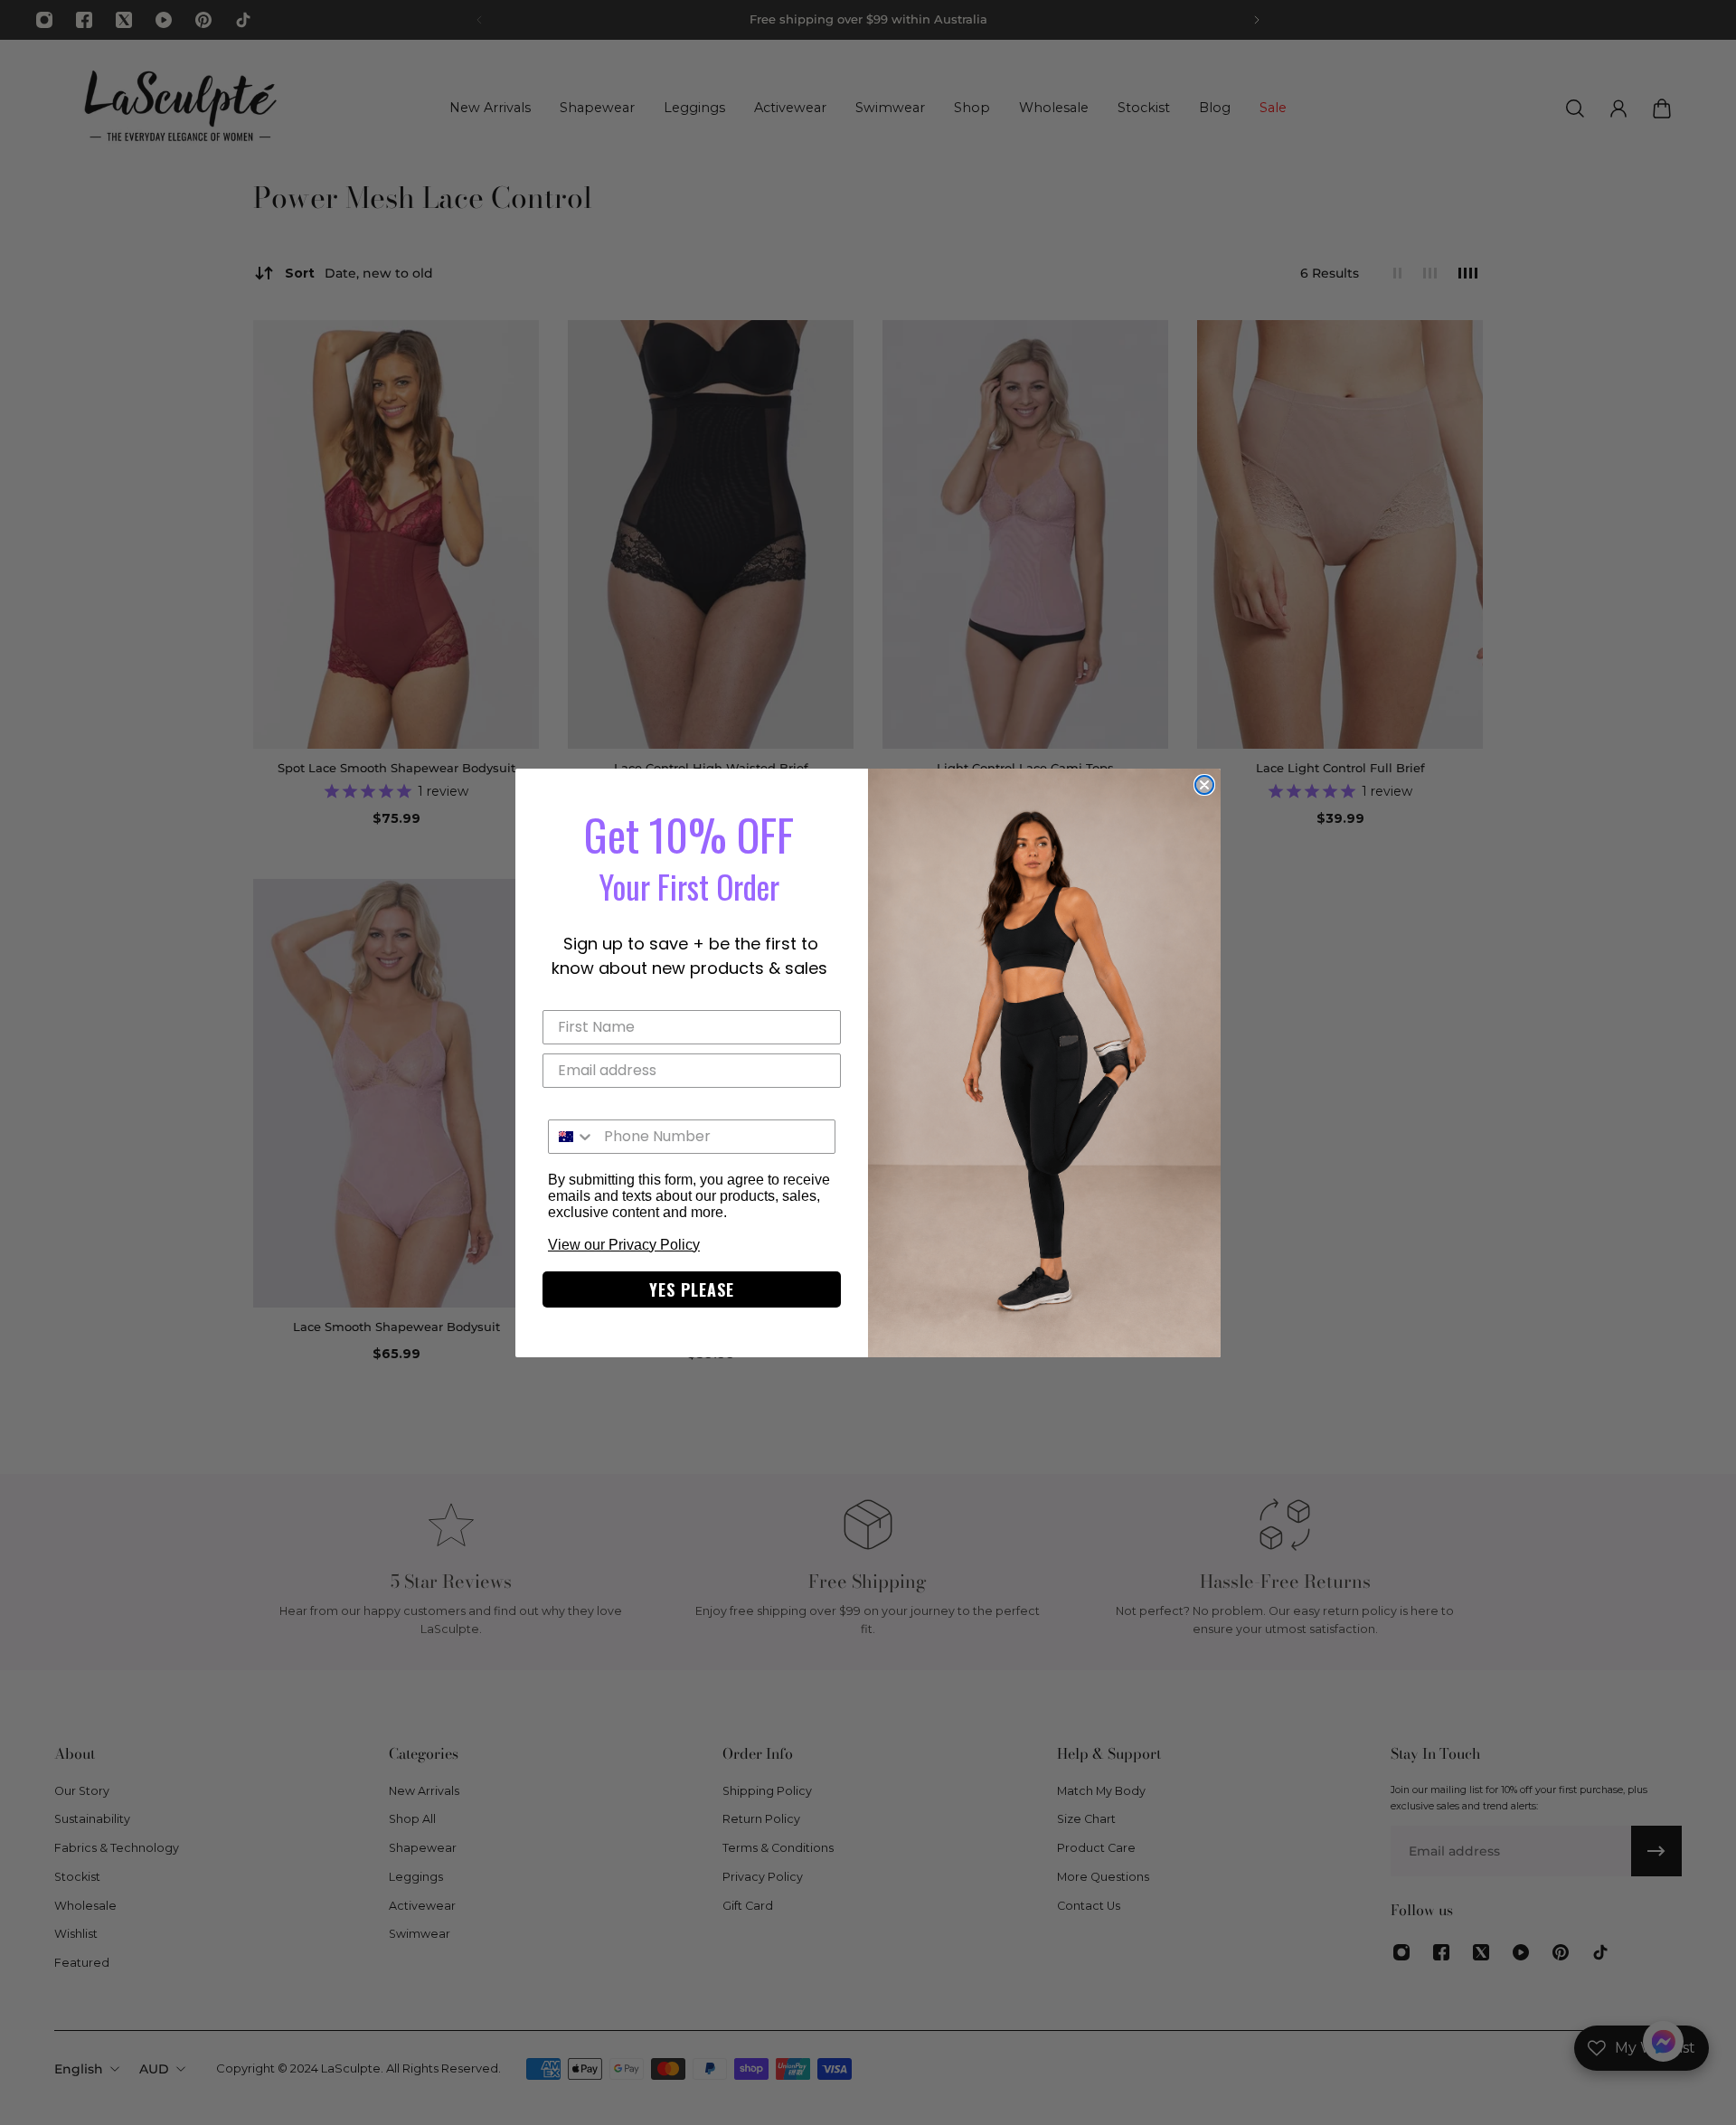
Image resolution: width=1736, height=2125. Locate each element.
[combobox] (572, 1137)
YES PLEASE (692, 1289)
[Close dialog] (1204, 785)
